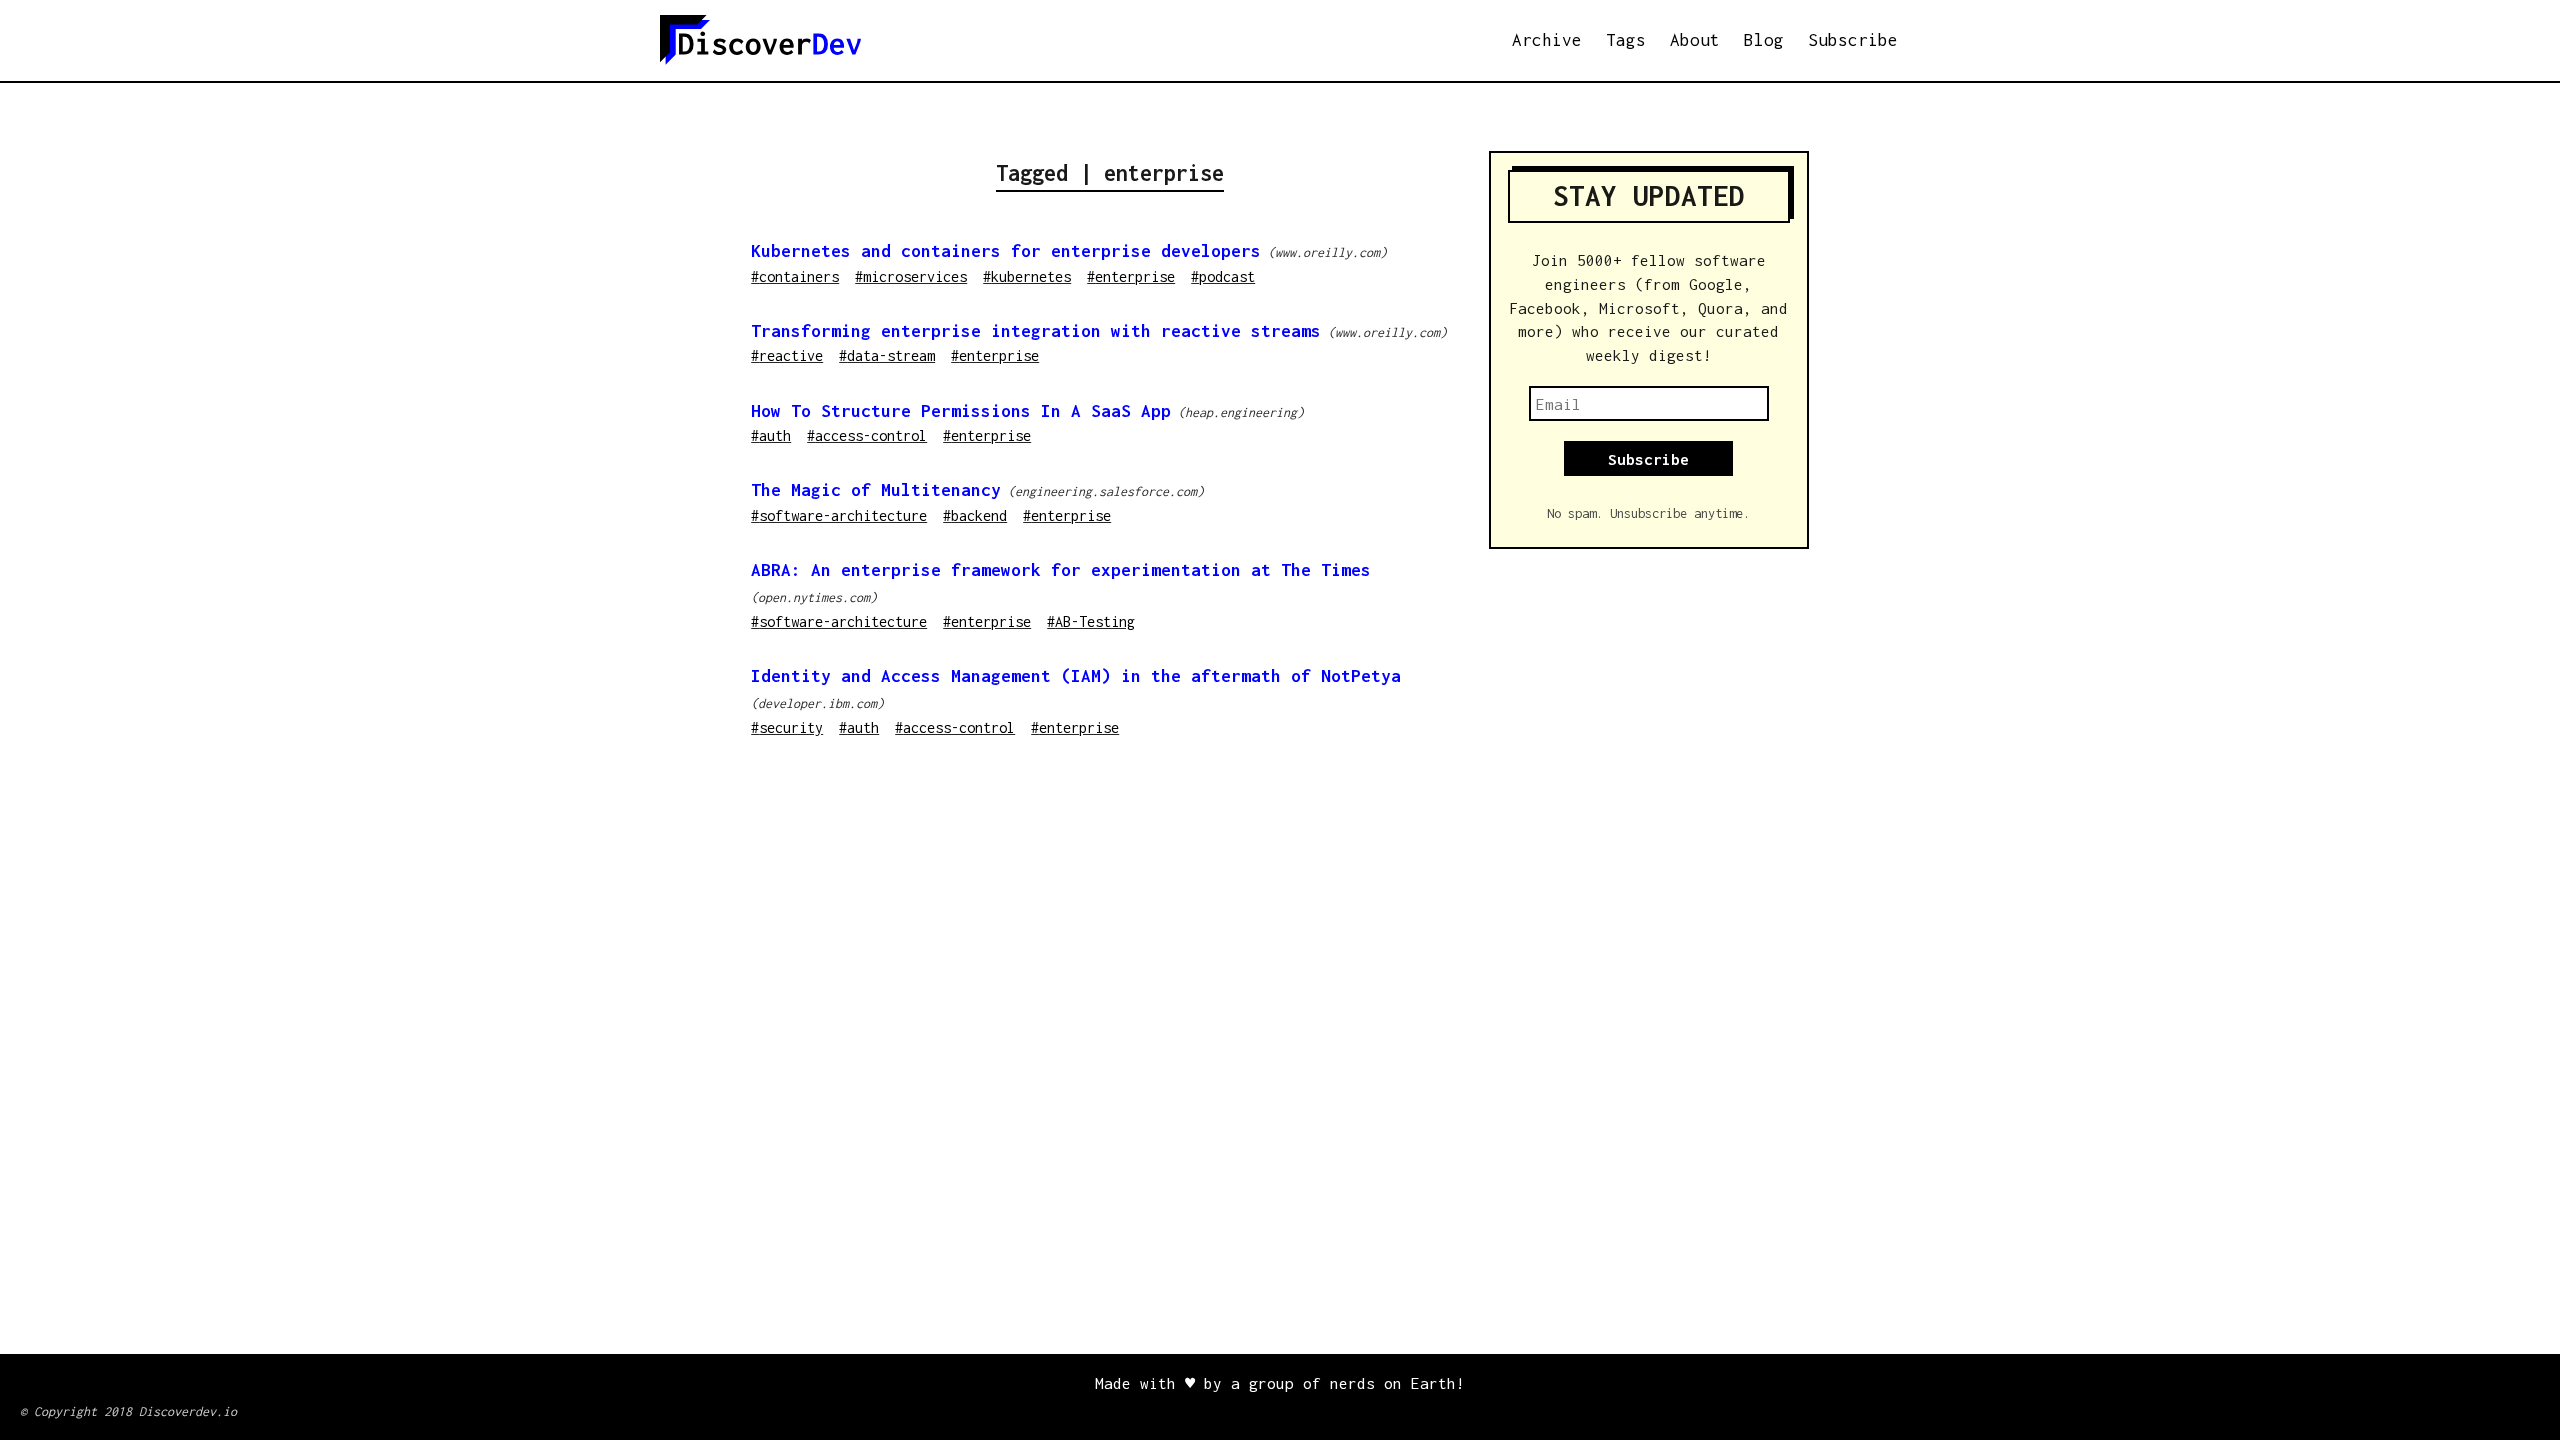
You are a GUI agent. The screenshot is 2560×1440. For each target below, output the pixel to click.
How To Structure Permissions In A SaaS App (961, 411)
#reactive (787, 355)
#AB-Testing (1091, 621)
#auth (771, 435)
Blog (1764, 40)
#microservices (911, 276)
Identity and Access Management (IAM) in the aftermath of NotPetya (1076, 676)
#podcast (1223, 276)
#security (787, 727)
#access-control (867, 435)
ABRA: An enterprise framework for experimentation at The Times (1061, 570)
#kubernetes (1027, 276)
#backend (975, 515)
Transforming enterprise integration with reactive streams (1036, 331)
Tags (1626, 40)
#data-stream (887, 355)
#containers (795, 276)
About (1695, 40)
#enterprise (1131, 276)
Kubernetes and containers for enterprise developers (1006, 251)
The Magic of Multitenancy (876, 490)
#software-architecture (839, 515)
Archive (1547, 40)
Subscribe (1853, 40)
